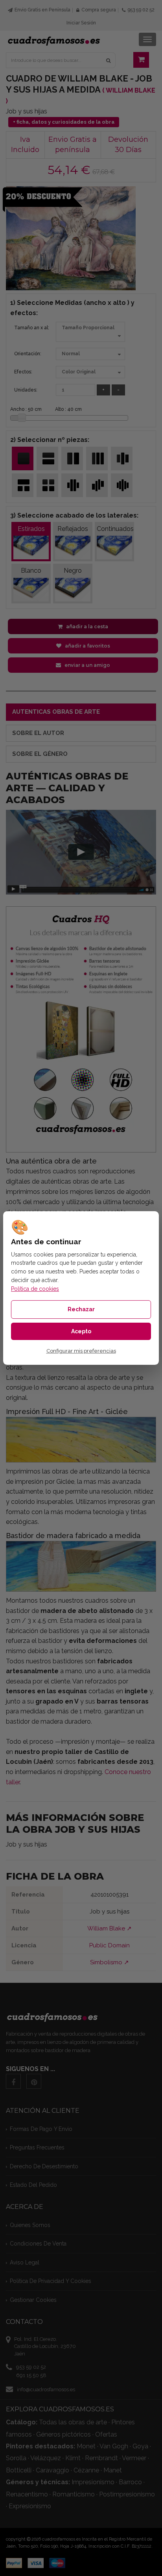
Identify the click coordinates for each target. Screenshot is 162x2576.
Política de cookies (35, 1289)
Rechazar (81, 1309)
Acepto (81, 1331)
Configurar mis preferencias (81, 1351)
